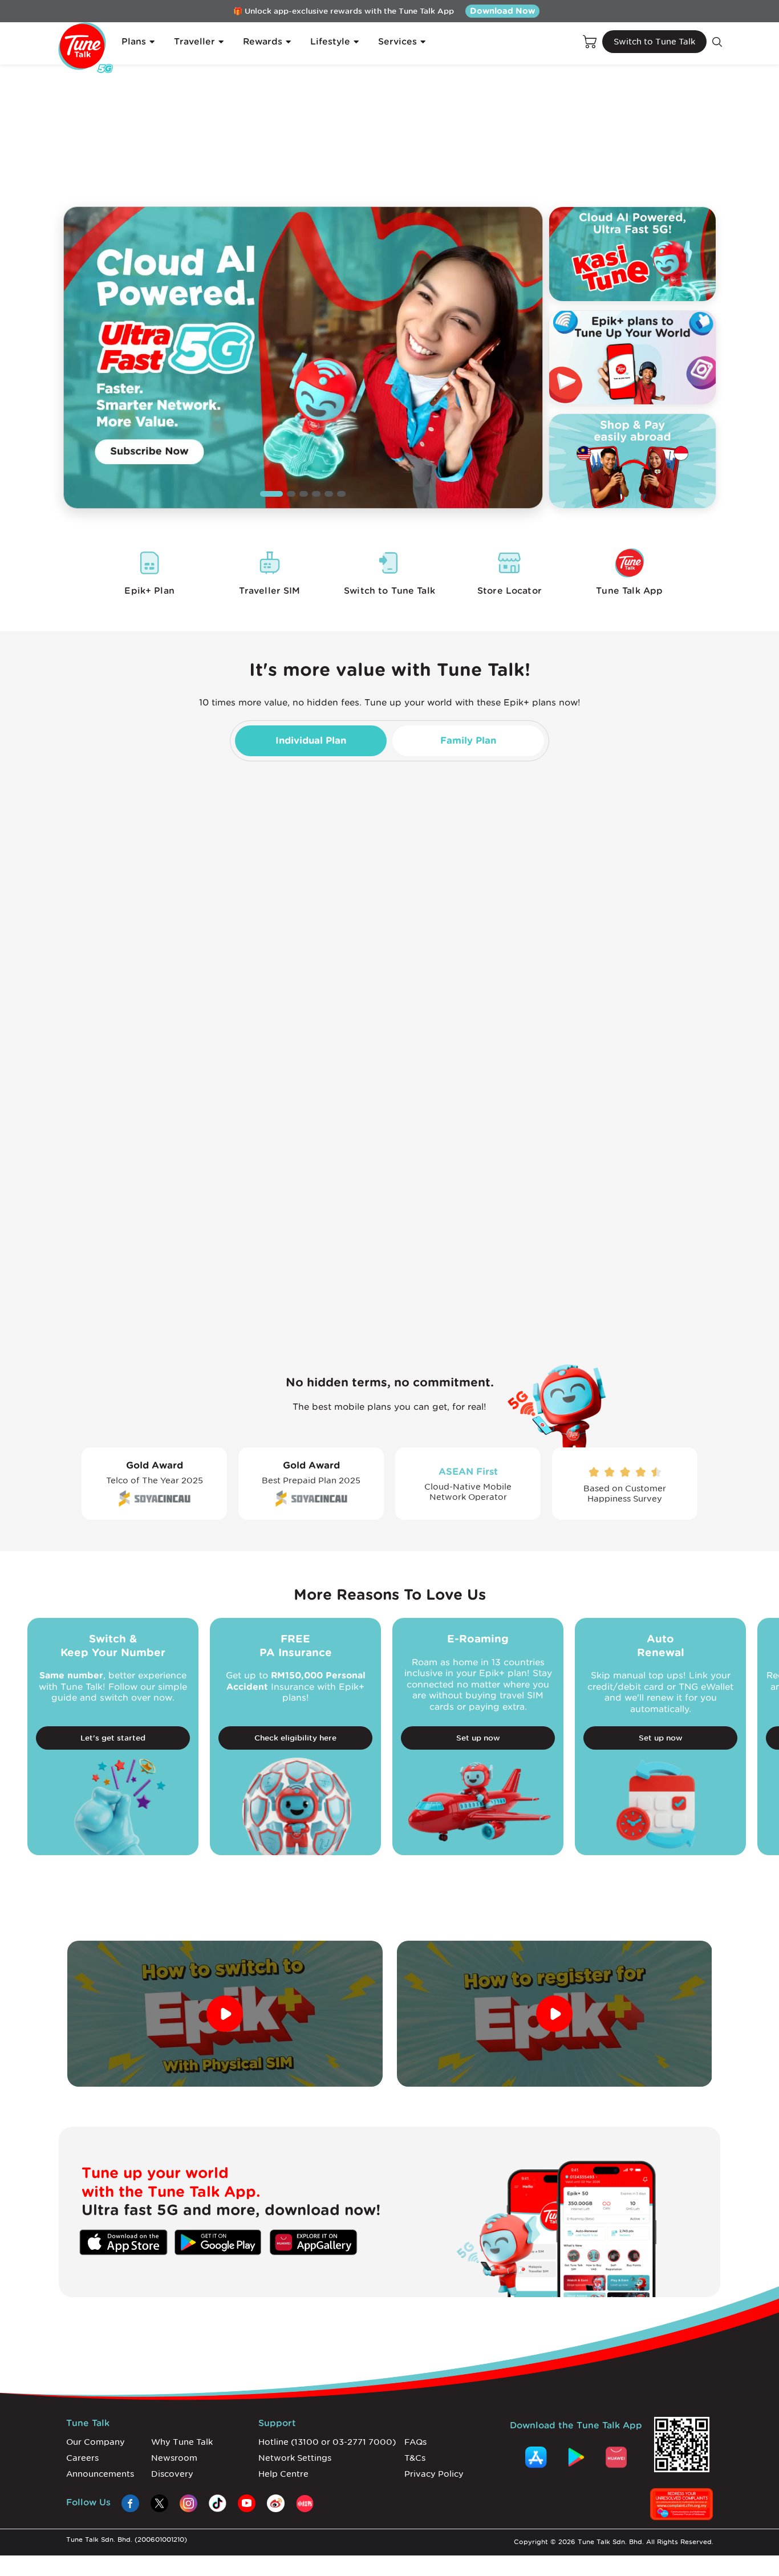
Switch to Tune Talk (654, 42)
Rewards (263, 42)
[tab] (311, 741)
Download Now (502, 11)
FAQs (415, 2442)
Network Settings (295, 2458)
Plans (134, 42)
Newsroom (174, 2458)
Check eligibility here (295, 1738)
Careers (82, 2458)
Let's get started (113, 1738)
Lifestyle (330, 42)
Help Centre (283, 2474)
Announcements (100, 2474)
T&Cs (415, 2458)
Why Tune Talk (182, 2442)
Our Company (96, 2442)
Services (397, 42)
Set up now (478, 1738)
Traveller (194, 42)
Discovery (172, 2474)
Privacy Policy (434, 2474)
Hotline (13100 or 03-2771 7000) (327, 2442)
